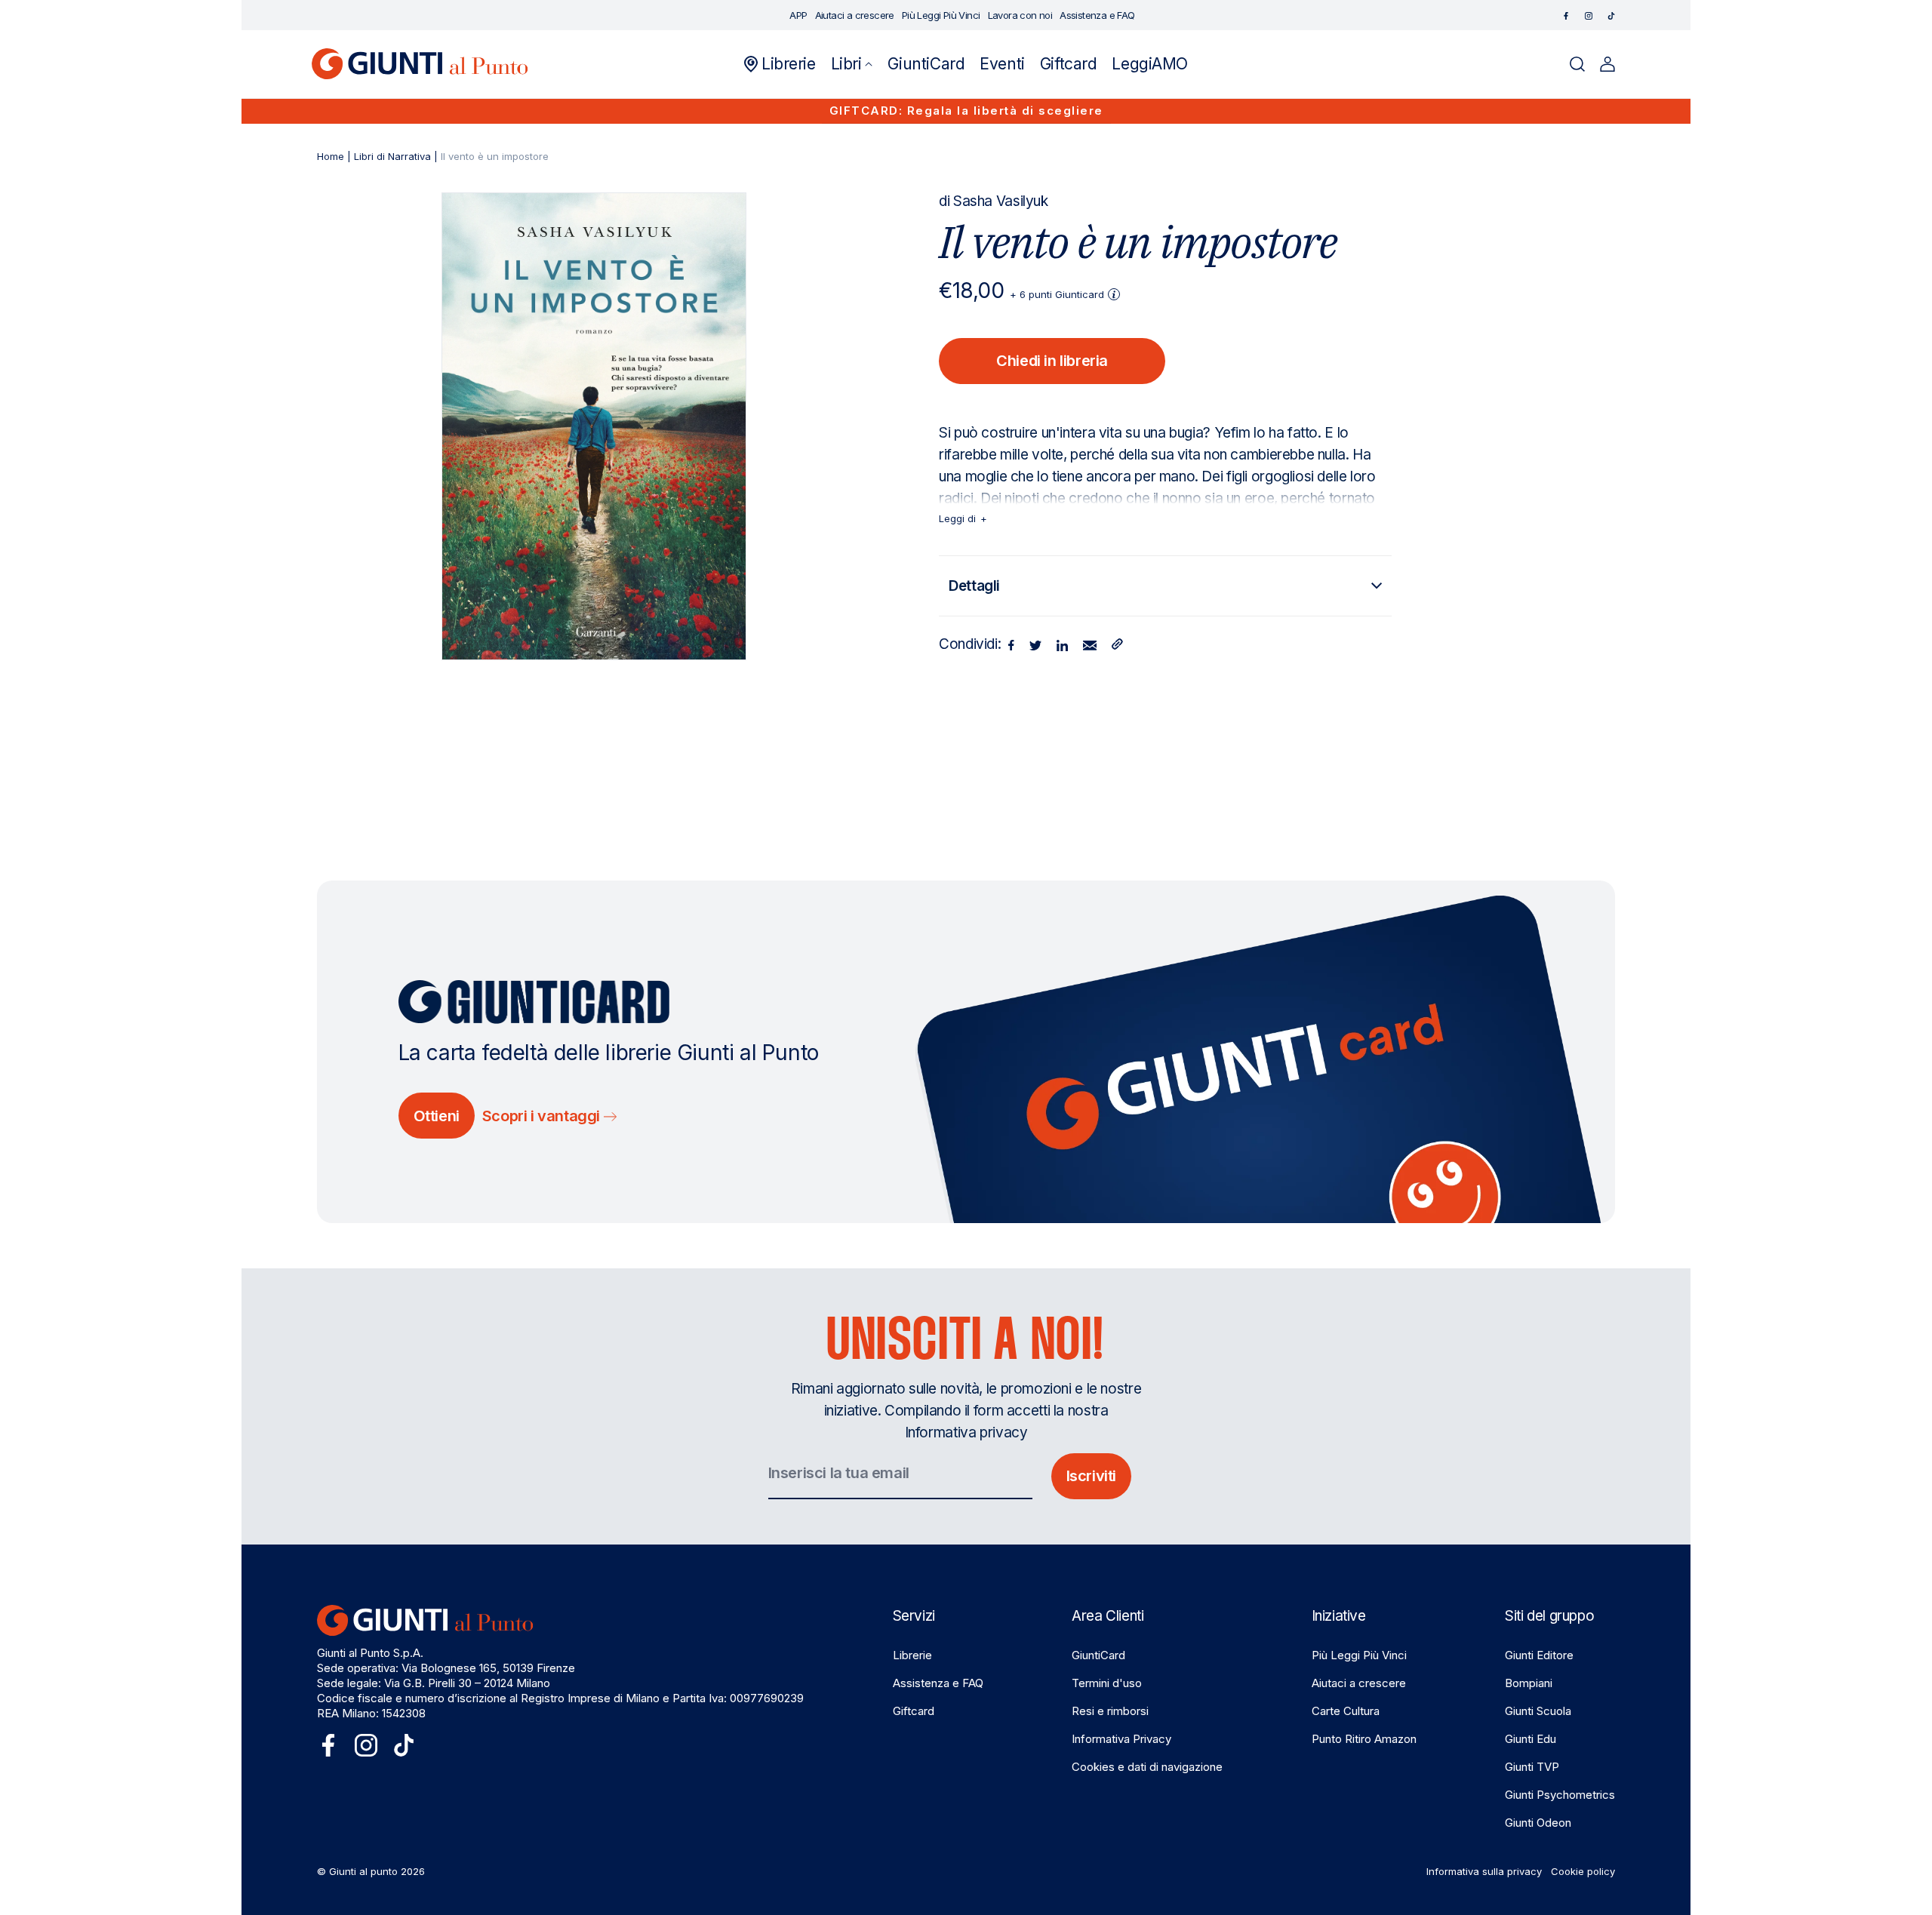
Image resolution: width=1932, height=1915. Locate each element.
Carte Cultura (1346, 1711)
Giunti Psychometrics (1560, 1795)
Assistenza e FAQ (938, 1683)
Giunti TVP (1532, 1767)
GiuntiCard (1098, 1655)
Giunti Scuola (1538, 1711)
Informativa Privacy (1121, 1739)
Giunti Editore (1539, 1655)
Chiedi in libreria (1052, 361)
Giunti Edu (1531, 1739)
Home (331, 156)
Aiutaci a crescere (1359, 1683)
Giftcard (914, 1711)
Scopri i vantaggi (543, 1116)
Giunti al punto (363, 1871)
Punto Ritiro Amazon (1364, 1739)
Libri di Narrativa (392, 156)
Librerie (912, 1655)
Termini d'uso (1107, 1683)
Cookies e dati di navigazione (1147, 1767)
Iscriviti (1091, 1476)
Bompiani (1529, 1683)
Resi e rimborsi (1110, 1711)
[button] (852, 64)
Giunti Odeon (1538, 1823)
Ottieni (437, 1116)
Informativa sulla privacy (1484, 1871)
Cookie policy (1583, 1871)
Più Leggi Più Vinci (1359, 1655)
